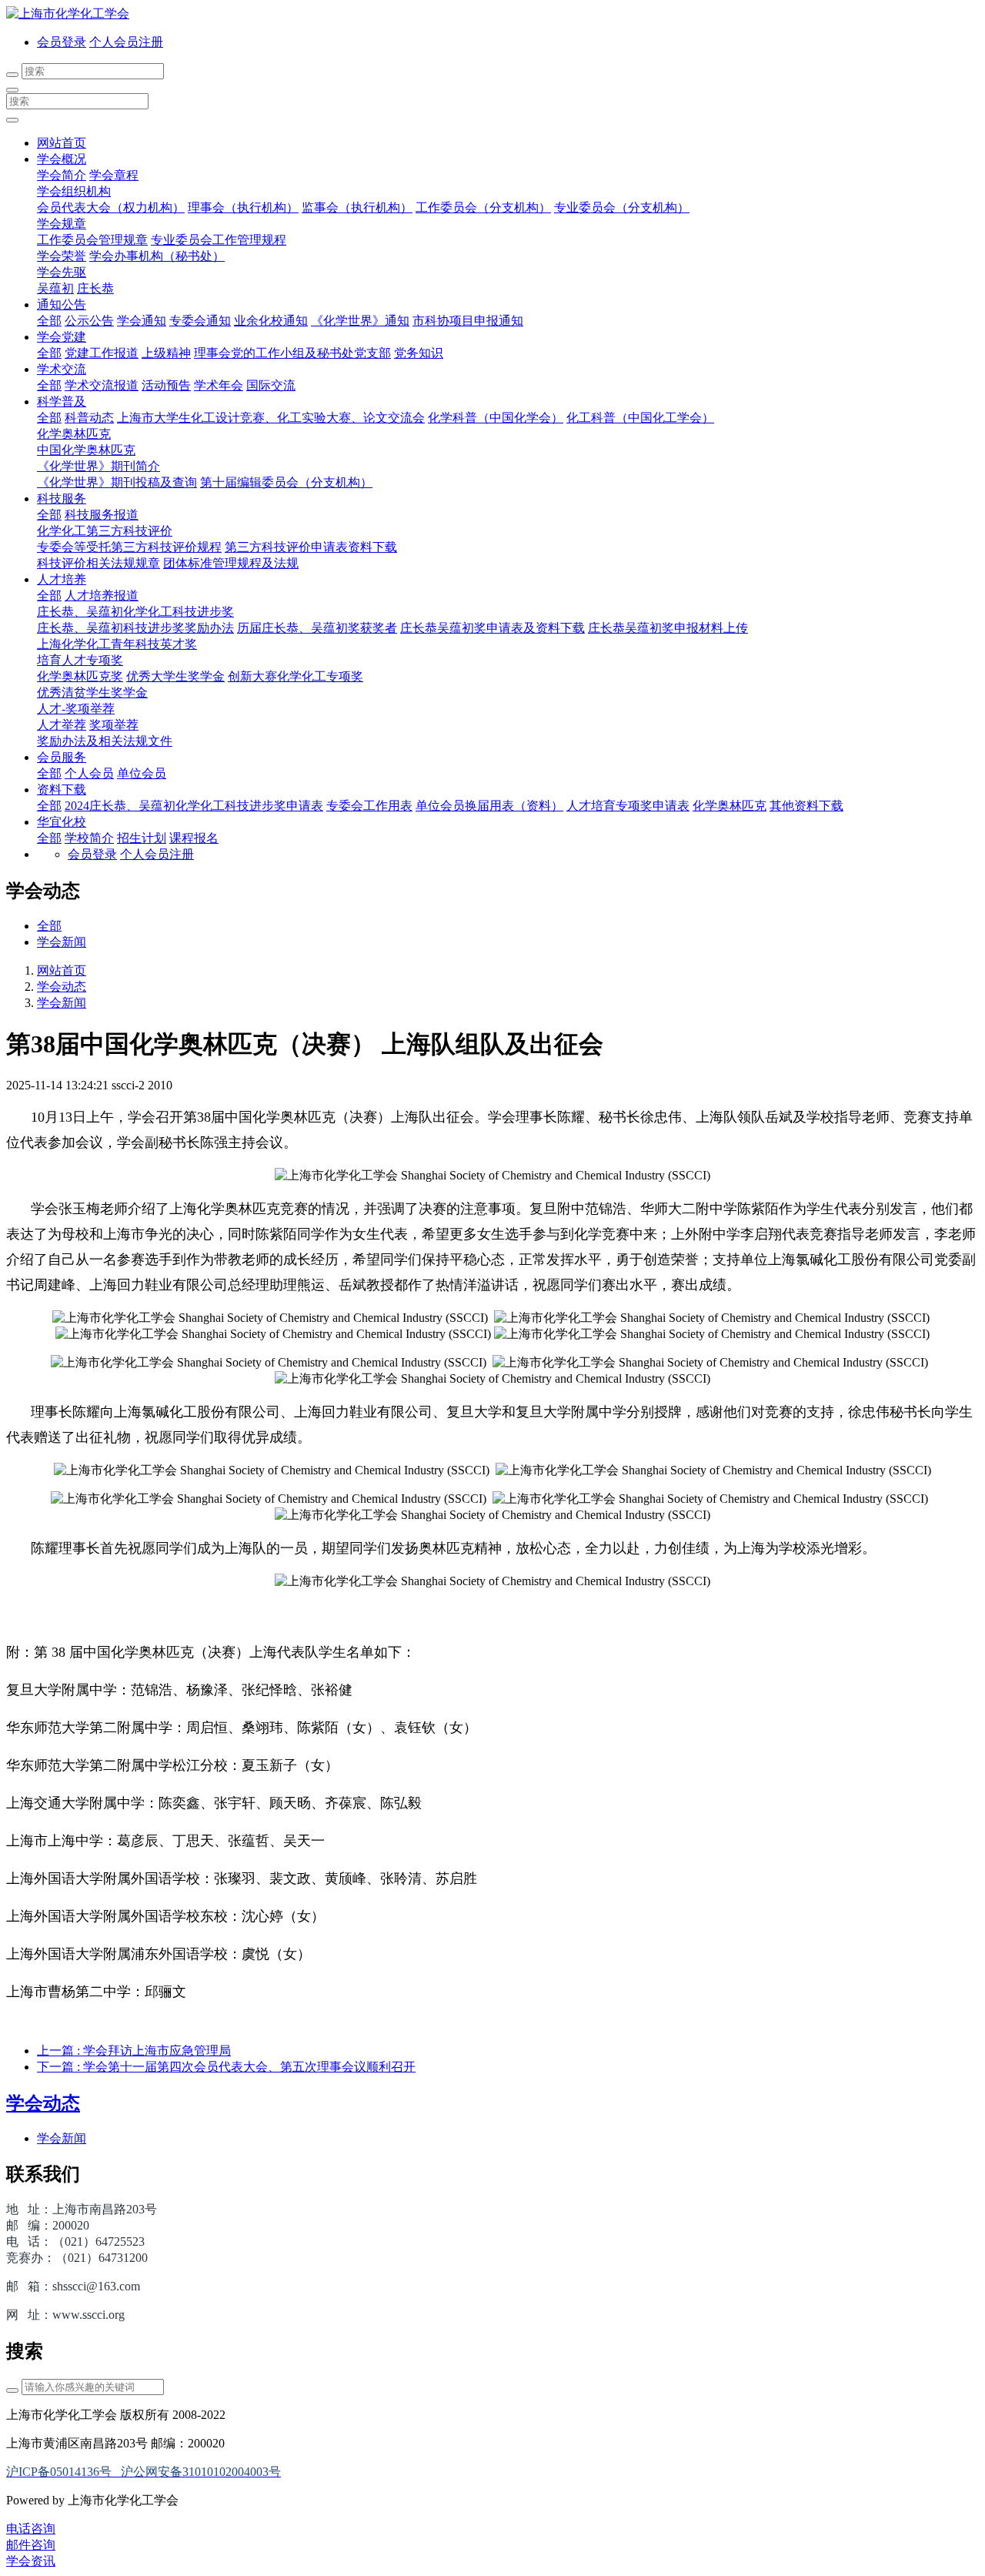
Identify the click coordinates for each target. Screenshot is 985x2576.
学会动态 (62, 987)
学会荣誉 (62, 256)
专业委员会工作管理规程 (219, 240)
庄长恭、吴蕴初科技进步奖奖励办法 (135, 628)
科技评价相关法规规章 (98, 563)
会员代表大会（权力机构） (111, 207)
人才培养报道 (102, 595)
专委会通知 (200, 321)
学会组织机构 (74, 191)
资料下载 (62, 790)
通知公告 (62, 304)
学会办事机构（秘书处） (157, 256)
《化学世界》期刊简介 (98, 466)
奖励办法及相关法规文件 (105, 741)
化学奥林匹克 (74, 434)
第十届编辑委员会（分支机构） (286, 482)
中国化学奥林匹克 (86, 450)
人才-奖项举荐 (76, 709)
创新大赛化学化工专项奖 (295, 676)
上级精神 (166, 353)
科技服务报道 (102, 515)
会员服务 (62, 757)
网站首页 (62, 143)
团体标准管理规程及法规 (231, 563)
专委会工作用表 (369, 806)
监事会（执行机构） (357, 207)
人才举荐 (62, 725)
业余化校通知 (271, 321)
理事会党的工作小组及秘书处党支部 (292, 353)
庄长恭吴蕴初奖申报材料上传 (668, 628)
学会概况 (62, 159)
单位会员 (142, 773)
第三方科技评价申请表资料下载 (311, 547)
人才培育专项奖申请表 (628, 806)
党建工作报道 (102, 353)
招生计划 (142, 838)
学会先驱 (62, 272)
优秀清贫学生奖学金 (92, 693)
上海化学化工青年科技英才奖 (117, 644)
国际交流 (271, 385)
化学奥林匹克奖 (80, 676)
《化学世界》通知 (360, 321)
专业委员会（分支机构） (622, 207)
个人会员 (89, 773)
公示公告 (89, 321)
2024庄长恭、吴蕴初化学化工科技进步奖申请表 (194, 806)
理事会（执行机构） (243, 207)
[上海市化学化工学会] (492, 14)
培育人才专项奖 (80, 660)
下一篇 (226, 2067)
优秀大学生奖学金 (175, 676)
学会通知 (142, 321)
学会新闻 (62, 942)
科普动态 (89, 418)
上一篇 (134, 2051)
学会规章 (62, 224)
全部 (49, 321)
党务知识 (419, 353)
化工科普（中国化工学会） (640, 418)
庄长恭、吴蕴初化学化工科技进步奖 (135, 612)
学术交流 (62, 369)
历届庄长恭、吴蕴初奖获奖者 (317, 628)
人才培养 (62, 579)
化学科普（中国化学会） (496, 418)
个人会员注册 (126, 42)
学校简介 (89, 838)
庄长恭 (95, 288)
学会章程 (114, 175)
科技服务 (62, 498)
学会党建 (62, 337)
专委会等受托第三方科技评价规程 (129, 547)
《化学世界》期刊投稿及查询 (117, 482)
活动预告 (166, 385)
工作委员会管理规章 (92, 240)
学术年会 (219, 385)
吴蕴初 (55, 288)
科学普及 (62, 401)
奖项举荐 (114, 725)
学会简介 (62, 175)
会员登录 (62, 42)
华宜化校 (62, 822)
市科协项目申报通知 (468, 321)
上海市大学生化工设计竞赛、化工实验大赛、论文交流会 (271, 418)
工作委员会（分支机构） (483, 207)
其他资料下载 (806, 806)
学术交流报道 (102, 385)
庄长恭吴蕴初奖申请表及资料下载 (492, 628)
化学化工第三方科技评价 (105, 531)
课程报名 (194, 838)
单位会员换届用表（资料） (489, 806)
